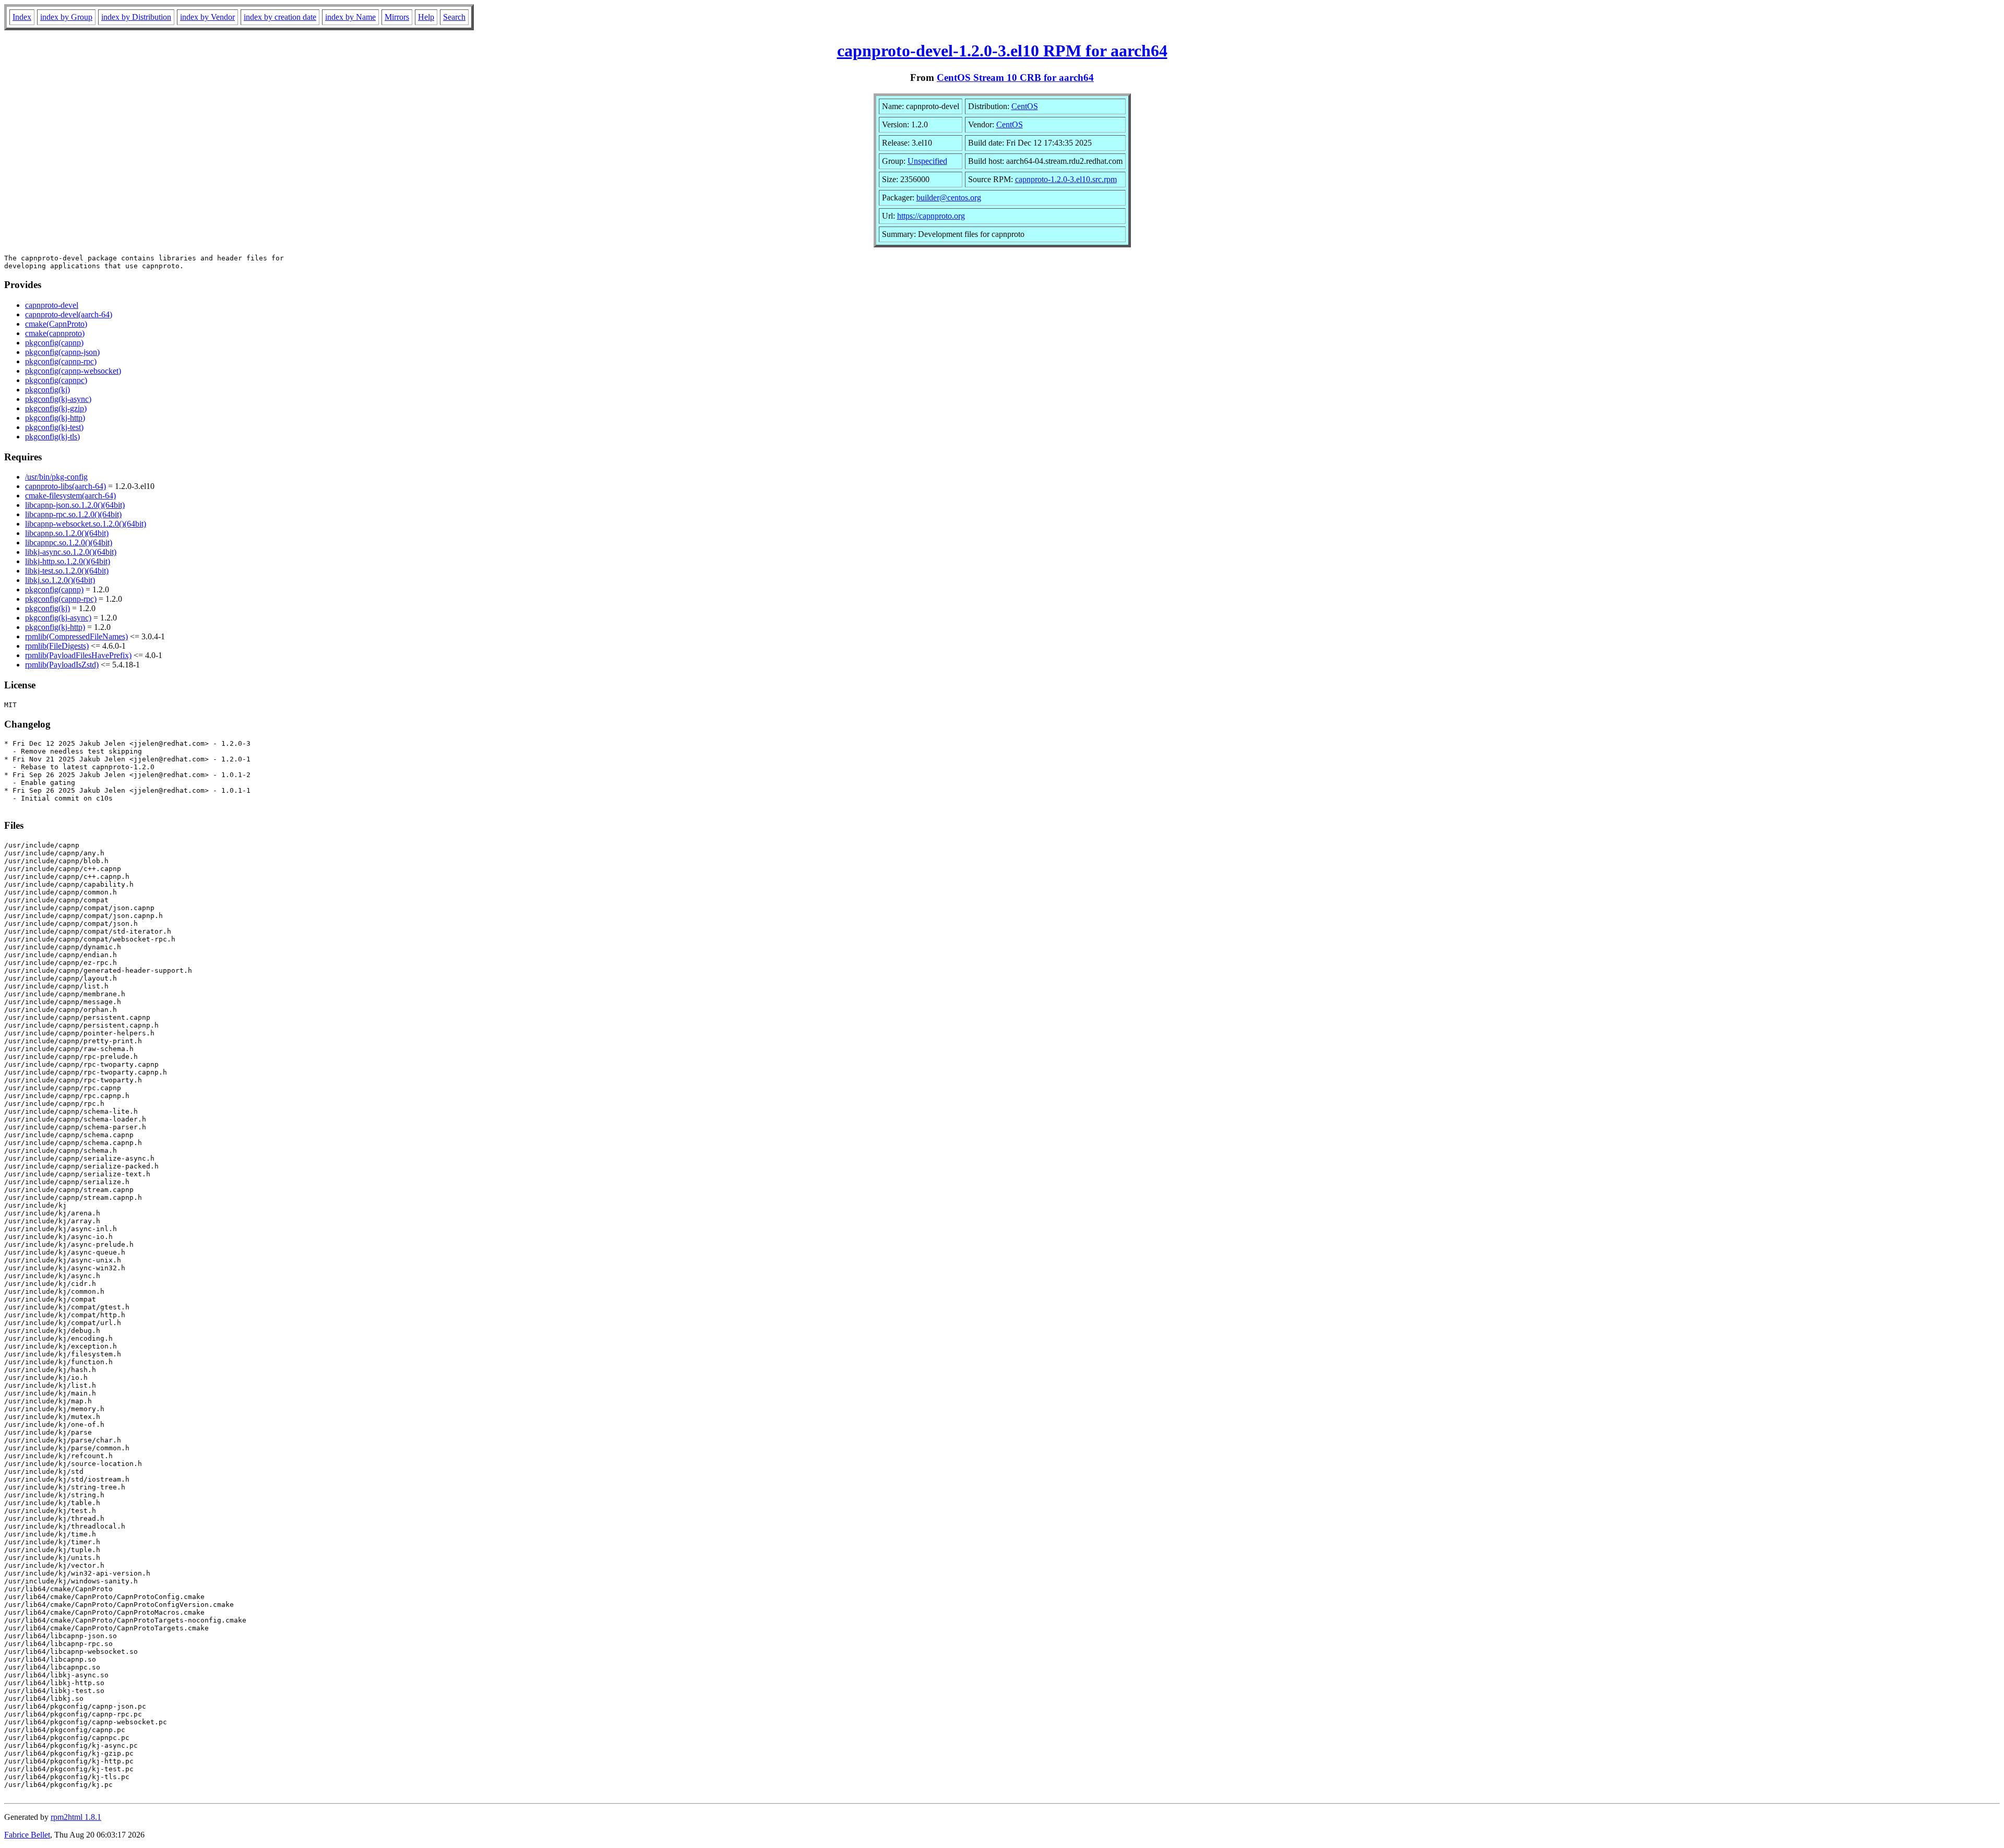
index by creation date (280, 17)
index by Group (66, 17)
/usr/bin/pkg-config (56, 477)
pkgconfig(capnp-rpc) (61, 361)
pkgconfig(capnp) (54, 343)
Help (426, 17)
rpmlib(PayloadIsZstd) (62, 665)
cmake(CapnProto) (56, 324)
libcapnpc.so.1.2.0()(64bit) (69, 543)
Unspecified (927, 161)
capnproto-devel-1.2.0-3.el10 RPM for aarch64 (1002, 51)
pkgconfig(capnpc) (56, 380)
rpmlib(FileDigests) (57, 646)
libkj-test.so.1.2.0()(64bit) (67, 571)
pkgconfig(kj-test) (54, 427)
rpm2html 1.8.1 (76, 1817)
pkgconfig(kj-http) (55, 418)
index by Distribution (136, 17)
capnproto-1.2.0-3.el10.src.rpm (1066, 179)
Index (22, 17)
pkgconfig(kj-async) (58, 399)
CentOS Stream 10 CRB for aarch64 (1015, 78)
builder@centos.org (949, 198)
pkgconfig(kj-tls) (52, 437)
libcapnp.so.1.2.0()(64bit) (67, 533)
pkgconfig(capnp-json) (62, 352)
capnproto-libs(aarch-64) (65, 486)
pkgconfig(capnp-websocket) (73, 371)
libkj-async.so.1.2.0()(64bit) (71, 552)
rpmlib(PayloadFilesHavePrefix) (78, 655)
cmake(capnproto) (55, 333)
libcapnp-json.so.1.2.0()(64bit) (75, 505)
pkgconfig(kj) (47, 390)
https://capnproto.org (931, 216)
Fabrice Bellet (27, 1835)
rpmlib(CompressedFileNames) (76, 636)
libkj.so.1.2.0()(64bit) (60, 580)
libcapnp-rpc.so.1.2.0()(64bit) (73, 514)
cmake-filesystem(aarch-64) (70, 496)
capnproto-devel (52, 305)
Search (454, 17)
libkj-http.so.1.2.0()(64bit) (68, 561)
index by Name (350, 17)
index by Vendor (207, 17)
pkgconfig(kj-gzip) (56, 408)
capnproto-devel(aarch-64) (69, 314)
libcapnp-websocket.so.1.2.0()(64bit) (86, 524)
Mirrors (397, 17)
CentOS (1025, 106)
